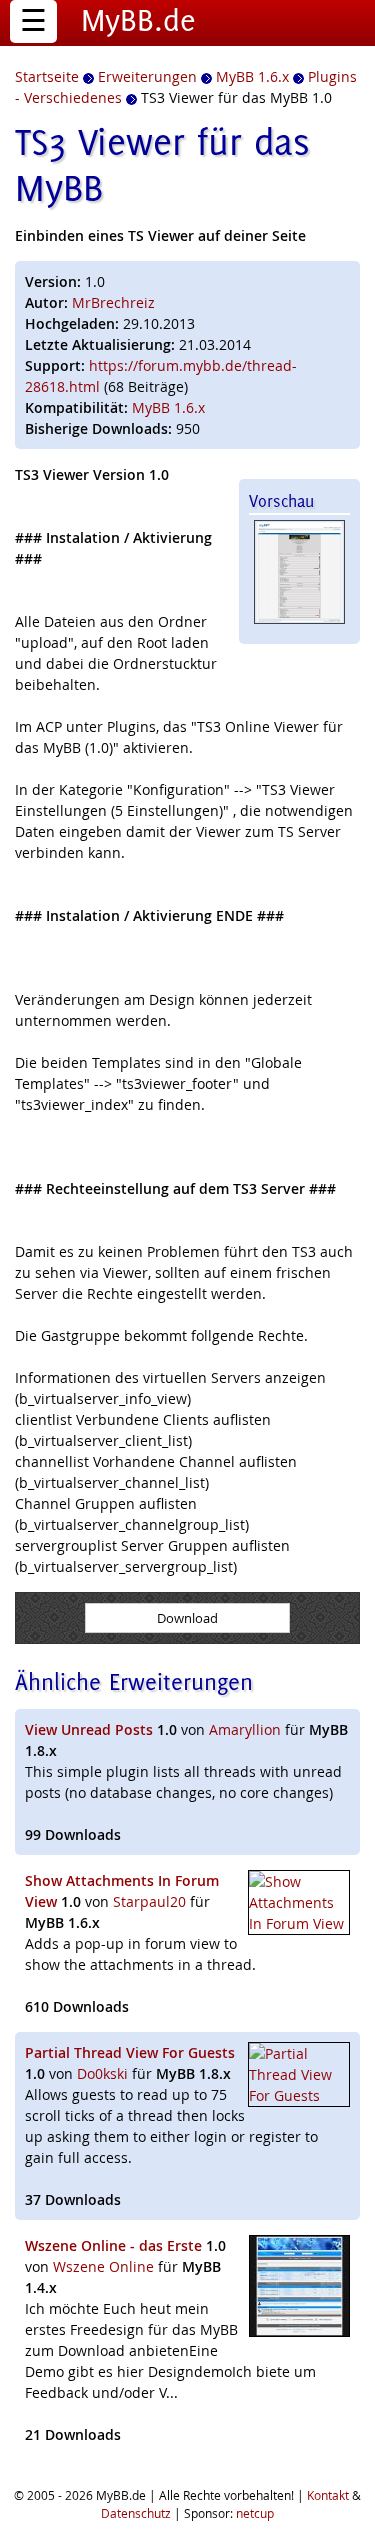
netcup (255, 2513)
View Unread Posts (89, 1729)
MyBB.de (138, 20)
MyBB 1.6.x (168, 407)
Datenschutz (136, 2513)
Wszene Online (103, 2266)
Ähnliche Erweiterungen (134, 1681)
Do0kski (102, 2073)
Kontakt (328, 2495)
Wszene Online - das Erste (113, 2245)
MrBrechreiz (113, 302)
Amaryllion (245, 1729)
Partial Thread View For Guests (130, 2052)
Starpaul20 (149, 1901)
